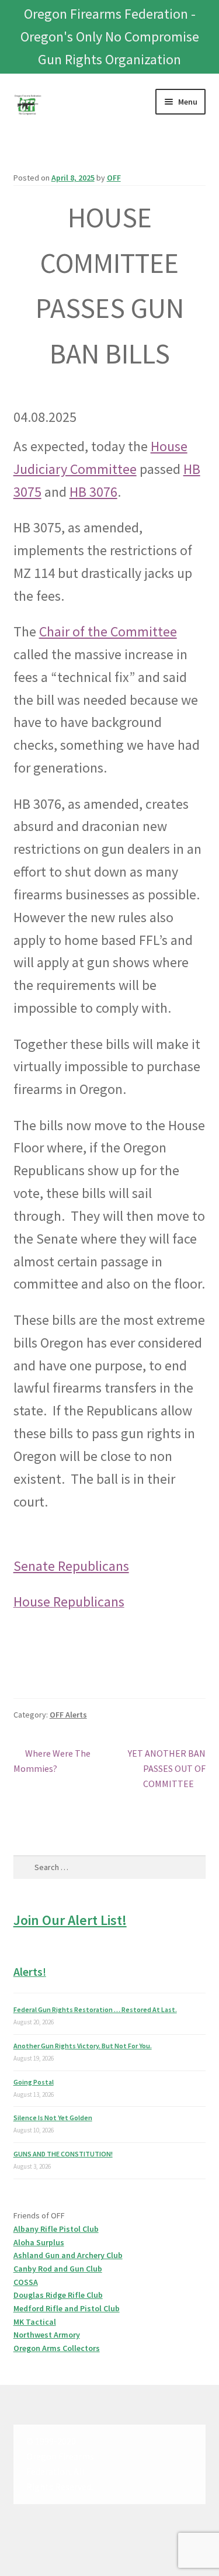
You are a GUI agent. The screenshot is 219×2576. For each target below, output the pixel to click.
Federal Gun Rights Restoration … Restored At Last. (95, 2009)
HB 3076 (93, 492)
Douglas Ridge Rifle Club (58, 2295)
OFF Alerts (68, 1715)
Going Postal (34, 2082)
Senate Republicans (71, 1566)
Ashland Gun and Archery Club (68, 2255)
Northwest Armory (47, 2335)
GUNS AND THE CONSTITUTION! (63, 2154)
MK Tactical (35, 2322)
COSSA (26, 2282)
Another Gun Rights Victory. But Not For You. (83, 2046)
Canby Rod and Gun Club (58, 2269)
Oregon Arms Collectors (57, 2348)
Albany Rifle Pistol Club (56, 2229)
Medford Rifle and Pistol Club (67, 2308)
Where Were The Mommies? (52, 1760)
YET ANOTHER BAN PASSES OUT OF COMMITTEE (166, 1768)
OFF (114, 178)
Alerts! (30, 1971)
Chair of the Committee (108, 631)
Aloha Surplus (39, 2242)
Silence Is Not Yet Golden (53, 2118)
